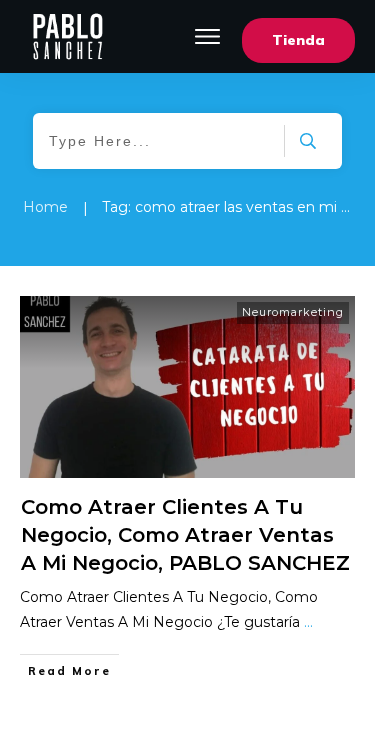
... (308, 622)
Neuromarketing (293, 312)
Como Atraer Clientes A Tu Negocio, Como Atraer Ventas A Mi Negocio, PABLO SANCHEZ (185, 535)
